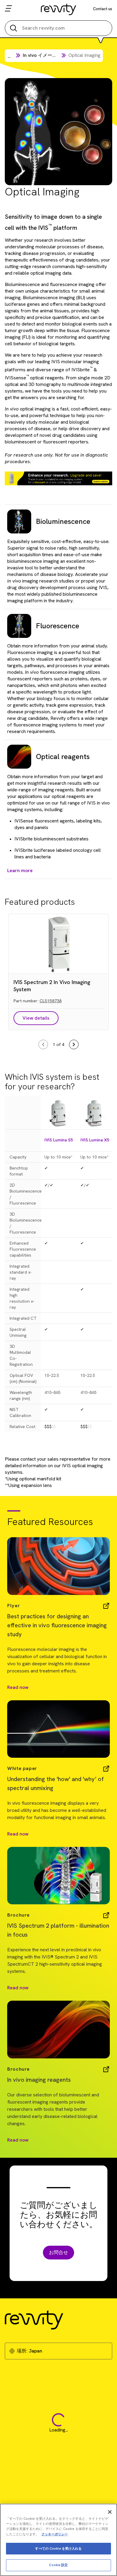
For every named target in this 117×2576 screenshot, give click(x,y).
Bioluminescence (63, 521)
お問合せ (58, 2252)
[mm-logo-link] (59, 9)
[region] (58, 2540)
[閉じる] (110, 2512)
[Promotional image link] (58, 478)
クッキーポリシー (55, 2534)
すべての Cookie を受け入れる (58, 2548)
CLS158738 (51, 1001)
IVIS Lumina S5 (59, 1140)
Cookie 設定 (58, 2565)
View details (36, 1018)
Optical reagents (63, 756)
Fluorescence (58, 626)
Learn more (20, 870)
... (9, 56)
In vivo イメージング (45, 55)
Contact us (103, 9)
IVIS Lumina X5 (95, 1140)
